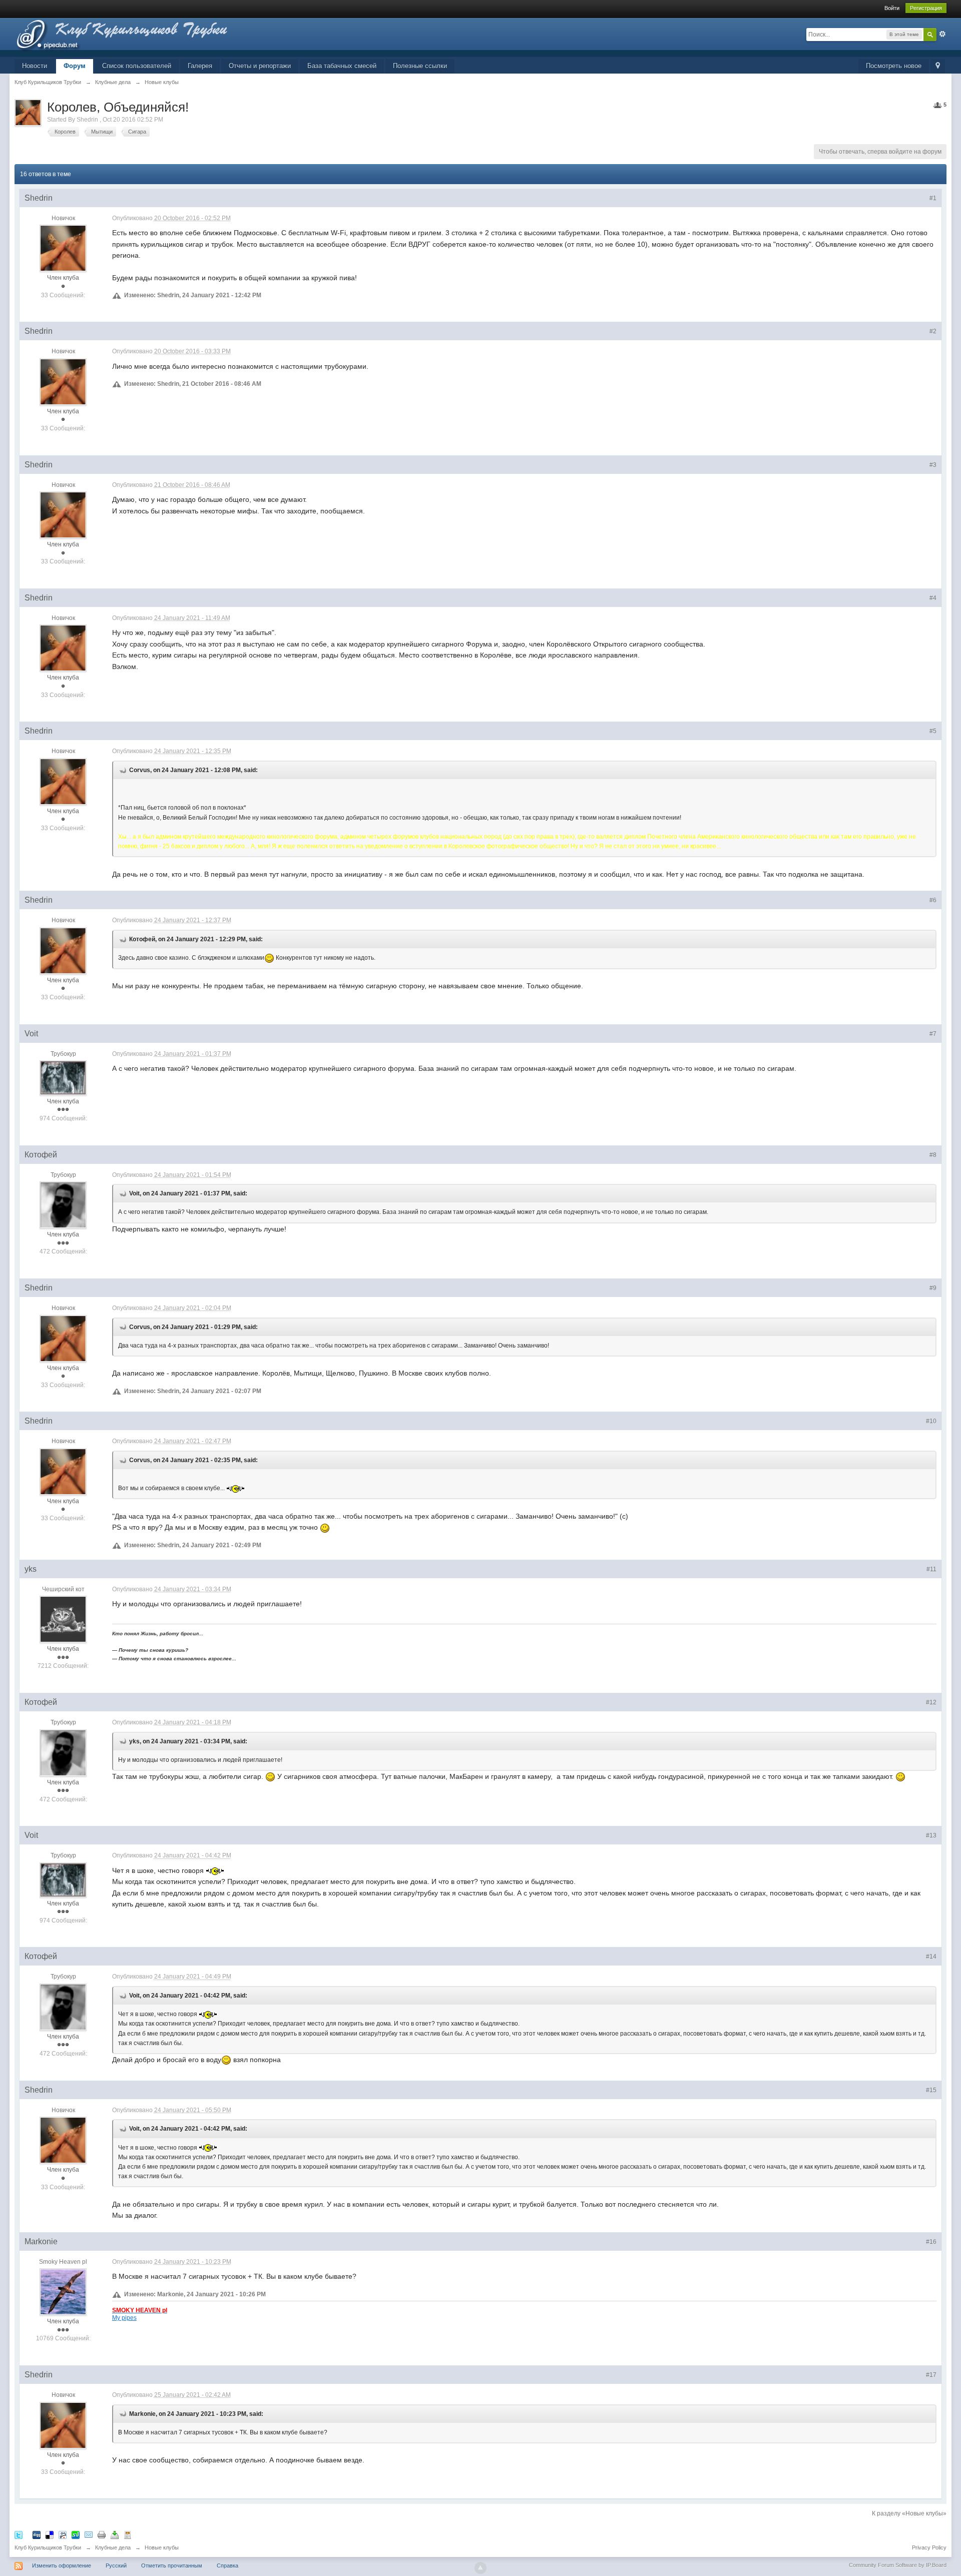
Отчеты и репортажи (260, 66)
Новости (35, 66)
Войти (892, 8)
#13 (931, 1835)
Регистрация (926, 8)
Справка (227, 2565)
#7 (933, 1034)
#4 (933, 598)
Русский (116, 2565)
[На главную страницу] (139, 37)
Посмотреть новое (894, 66)
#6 (933, 900)
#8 (933, 1155)
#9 (933, 1288)
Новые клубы (162, 2547)
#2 (933, 331)
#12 (931, 1702)
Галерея (200, 66)
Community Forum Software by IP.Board (898, 2565)
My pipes (124, 2318)
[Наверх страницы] (480, 2568)
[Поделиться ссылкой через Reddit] (63, 2535)
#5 (933, 731)
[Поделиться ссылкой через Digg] (37, 2535)
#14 (931, 1957)
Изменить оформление (62, 2565)
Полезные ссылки (420, 66)
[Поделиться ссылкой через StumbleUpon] (76, 2535)
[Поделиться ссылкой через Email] (89, 2535)
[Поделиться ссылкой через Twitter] (19, 2535)
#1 (933, 198)
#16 (931, 2242)
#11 (931, 1569)
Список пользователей (137, 66)
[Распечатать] (102, 2535)
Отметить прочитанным (172, 2565)
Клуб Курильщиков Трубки (48, 2547)
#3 (933, 465)
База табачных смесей (342, 66)
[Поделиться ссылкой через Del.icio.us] (50, 2535)
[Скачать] (115, 2535)
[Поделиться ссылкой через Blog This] (128, 2535)
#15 (931, 2090)
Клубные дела (113, 2547)
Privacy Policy (929, 2547)
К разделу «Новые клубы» (909, 2513)
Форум (75, 66)
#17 (931, 2375)
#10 (931, 1421)
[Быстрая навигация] (938, 66)
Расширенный (942, 34)
